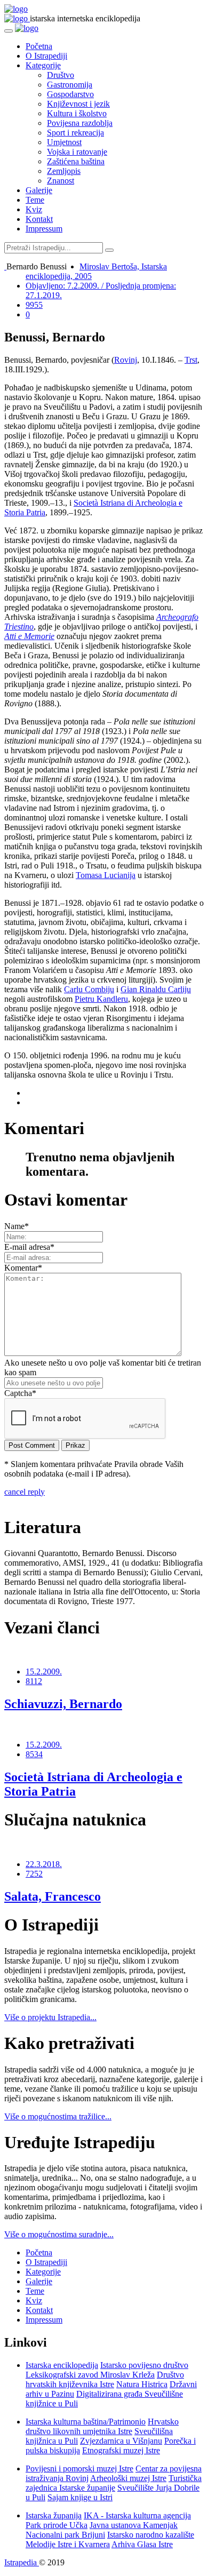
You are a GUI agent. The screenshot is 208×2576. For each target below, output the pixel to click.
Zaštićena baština (76, 161)
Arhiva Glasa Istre (142, 2544)
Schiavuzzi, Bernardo (63, 1704)
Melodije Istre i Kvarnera (68, 2544)
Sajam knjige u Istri (80, 2497)
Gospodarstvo (70, 94)
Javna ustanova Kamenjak (134, 2525)
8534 (34, 1754)
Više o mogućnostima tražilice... (58, 2116)
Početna (39, 46)
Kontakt (39, 219)
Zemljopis (64, 171)
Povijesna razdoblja (80, 123)
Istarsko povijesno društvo (144, 2365)
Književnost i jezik (78, 104)
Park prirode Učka (57, 2525)
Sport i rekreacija (75, 133)
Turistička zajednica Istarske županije (114, 2483)
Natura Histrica (142, 2384)
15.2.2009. (44, 1672)
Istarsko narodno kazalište (151, 2535)
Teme (35, 200)
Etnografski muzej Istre (121, 2450)
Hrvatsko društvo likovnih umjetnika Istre (102, 2426)
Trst (191, 360)
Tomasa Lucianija (106, 875)
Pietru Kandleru (101, 999)
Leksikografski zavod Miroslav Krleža (90, 2375)
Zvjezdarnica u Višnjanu (121, 2441)
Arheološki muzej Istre (128, 2478)
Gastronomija (70, 85)
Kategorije (43, 65)
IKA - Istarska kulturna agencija (137, 2515)
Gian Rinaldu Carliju (156, 989)
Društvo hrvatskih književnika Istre (105, 2379)
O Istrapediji (46, 56)
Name (17, 1226)
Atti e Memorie (29, 636)
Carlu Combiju (89, 989)
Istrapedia (22, 2562)
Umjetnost (64, 142)
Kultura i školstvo (77, 113)
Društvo (61, 75)
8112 (34, 1681)
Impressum (44, 229)
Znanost (61, 181)
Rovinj (126, 360)
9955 (34, 305)
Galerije (39, 190)
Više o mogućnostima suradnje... (59, 2234)
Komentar (23, 1268)
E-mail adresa (29, 1247)
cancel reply (25, 1492)
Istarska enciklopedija (62, 2365)
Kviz (34, 209)
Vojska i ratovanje (77, 152)
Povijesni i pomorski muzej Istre (79, 2469)
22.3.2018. (44, 1864)
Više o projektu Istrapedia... (50, 2017)
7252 (34, 1874)
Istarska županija (54, 2515)
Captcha (20, 1393)
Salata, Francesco (53, 1896)
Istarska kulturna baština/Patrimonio (86, 2422)
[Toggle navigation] (9, 31)
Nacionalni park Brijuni (65, 2535)
